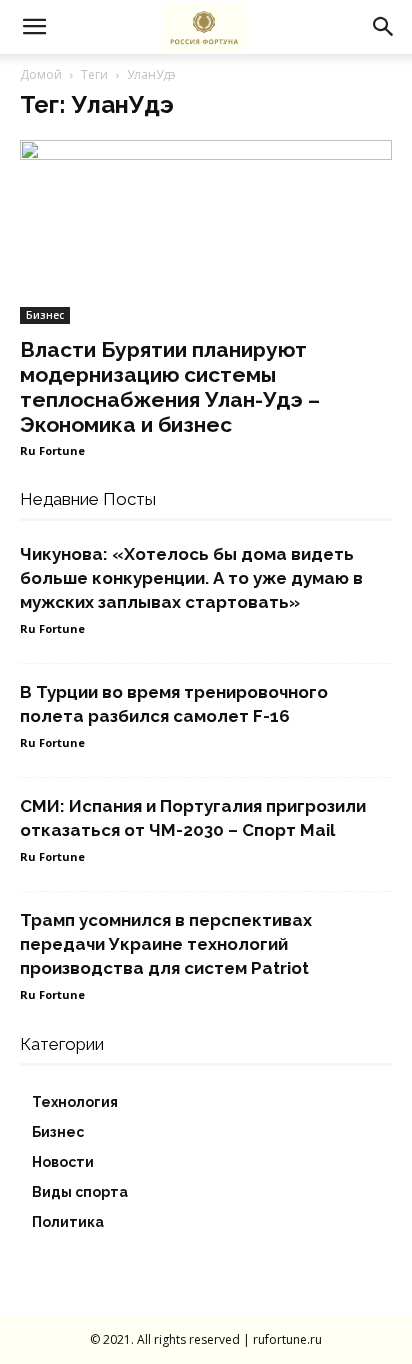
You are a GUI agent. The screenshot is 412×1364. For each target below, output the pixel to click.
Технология (75, 1102)
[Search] (384, 27)
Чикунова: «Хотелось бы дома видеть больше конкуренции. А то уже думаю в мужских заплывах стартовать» (191, 578)
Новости (63, 1162)
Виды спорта (80, 1192)
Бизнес (45, 315)
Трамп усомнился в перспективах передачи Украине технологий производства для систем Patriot (166, 944)
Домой (41, 74)
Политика (68, 1222)
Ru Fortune (52, 450)
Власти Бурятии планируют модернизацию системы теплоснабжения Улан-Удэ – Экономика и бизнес (170, 387)
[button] (34, 27)
